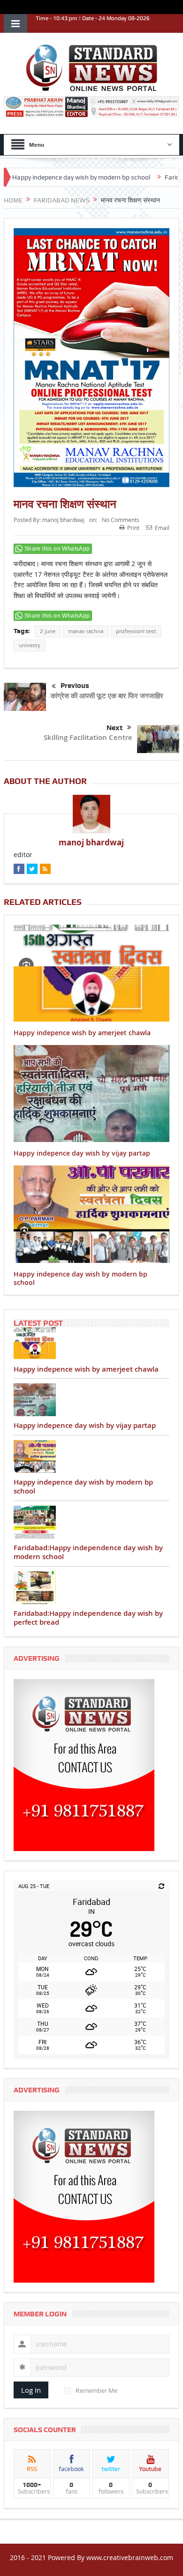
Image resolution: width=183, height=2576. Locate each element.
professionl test (136, 631)
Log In (31, 2390)
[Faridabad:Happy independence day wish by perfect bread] (91, 1588)
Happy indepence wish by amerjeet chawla (82, 1033)
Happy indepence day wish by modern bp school (80, 1278)
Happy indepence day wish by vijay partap (82, 1153)
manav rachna (86, 631)
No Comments (121, 520)
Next (114, 728)
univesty (30, 645)
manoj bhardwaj (63, 520)
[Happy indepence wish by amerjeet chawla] (91, 1344)
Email (162, 528)
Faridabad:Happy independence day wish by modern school (88, 1552)
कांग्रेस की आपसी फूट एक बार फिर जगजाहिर (107, 696)
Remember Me (96, 2390)
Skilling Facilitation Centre (86, 737)
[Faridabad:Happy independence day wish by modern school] (91, 1522)
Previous (75, 686)
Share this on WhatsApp (57, 549)
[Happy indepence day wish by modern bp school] (91, 1456)
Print (133, 528)
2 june (48, 631)
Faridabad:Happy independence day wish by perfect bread (88, 1618)
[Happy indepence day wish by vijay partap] (91, 1400)
